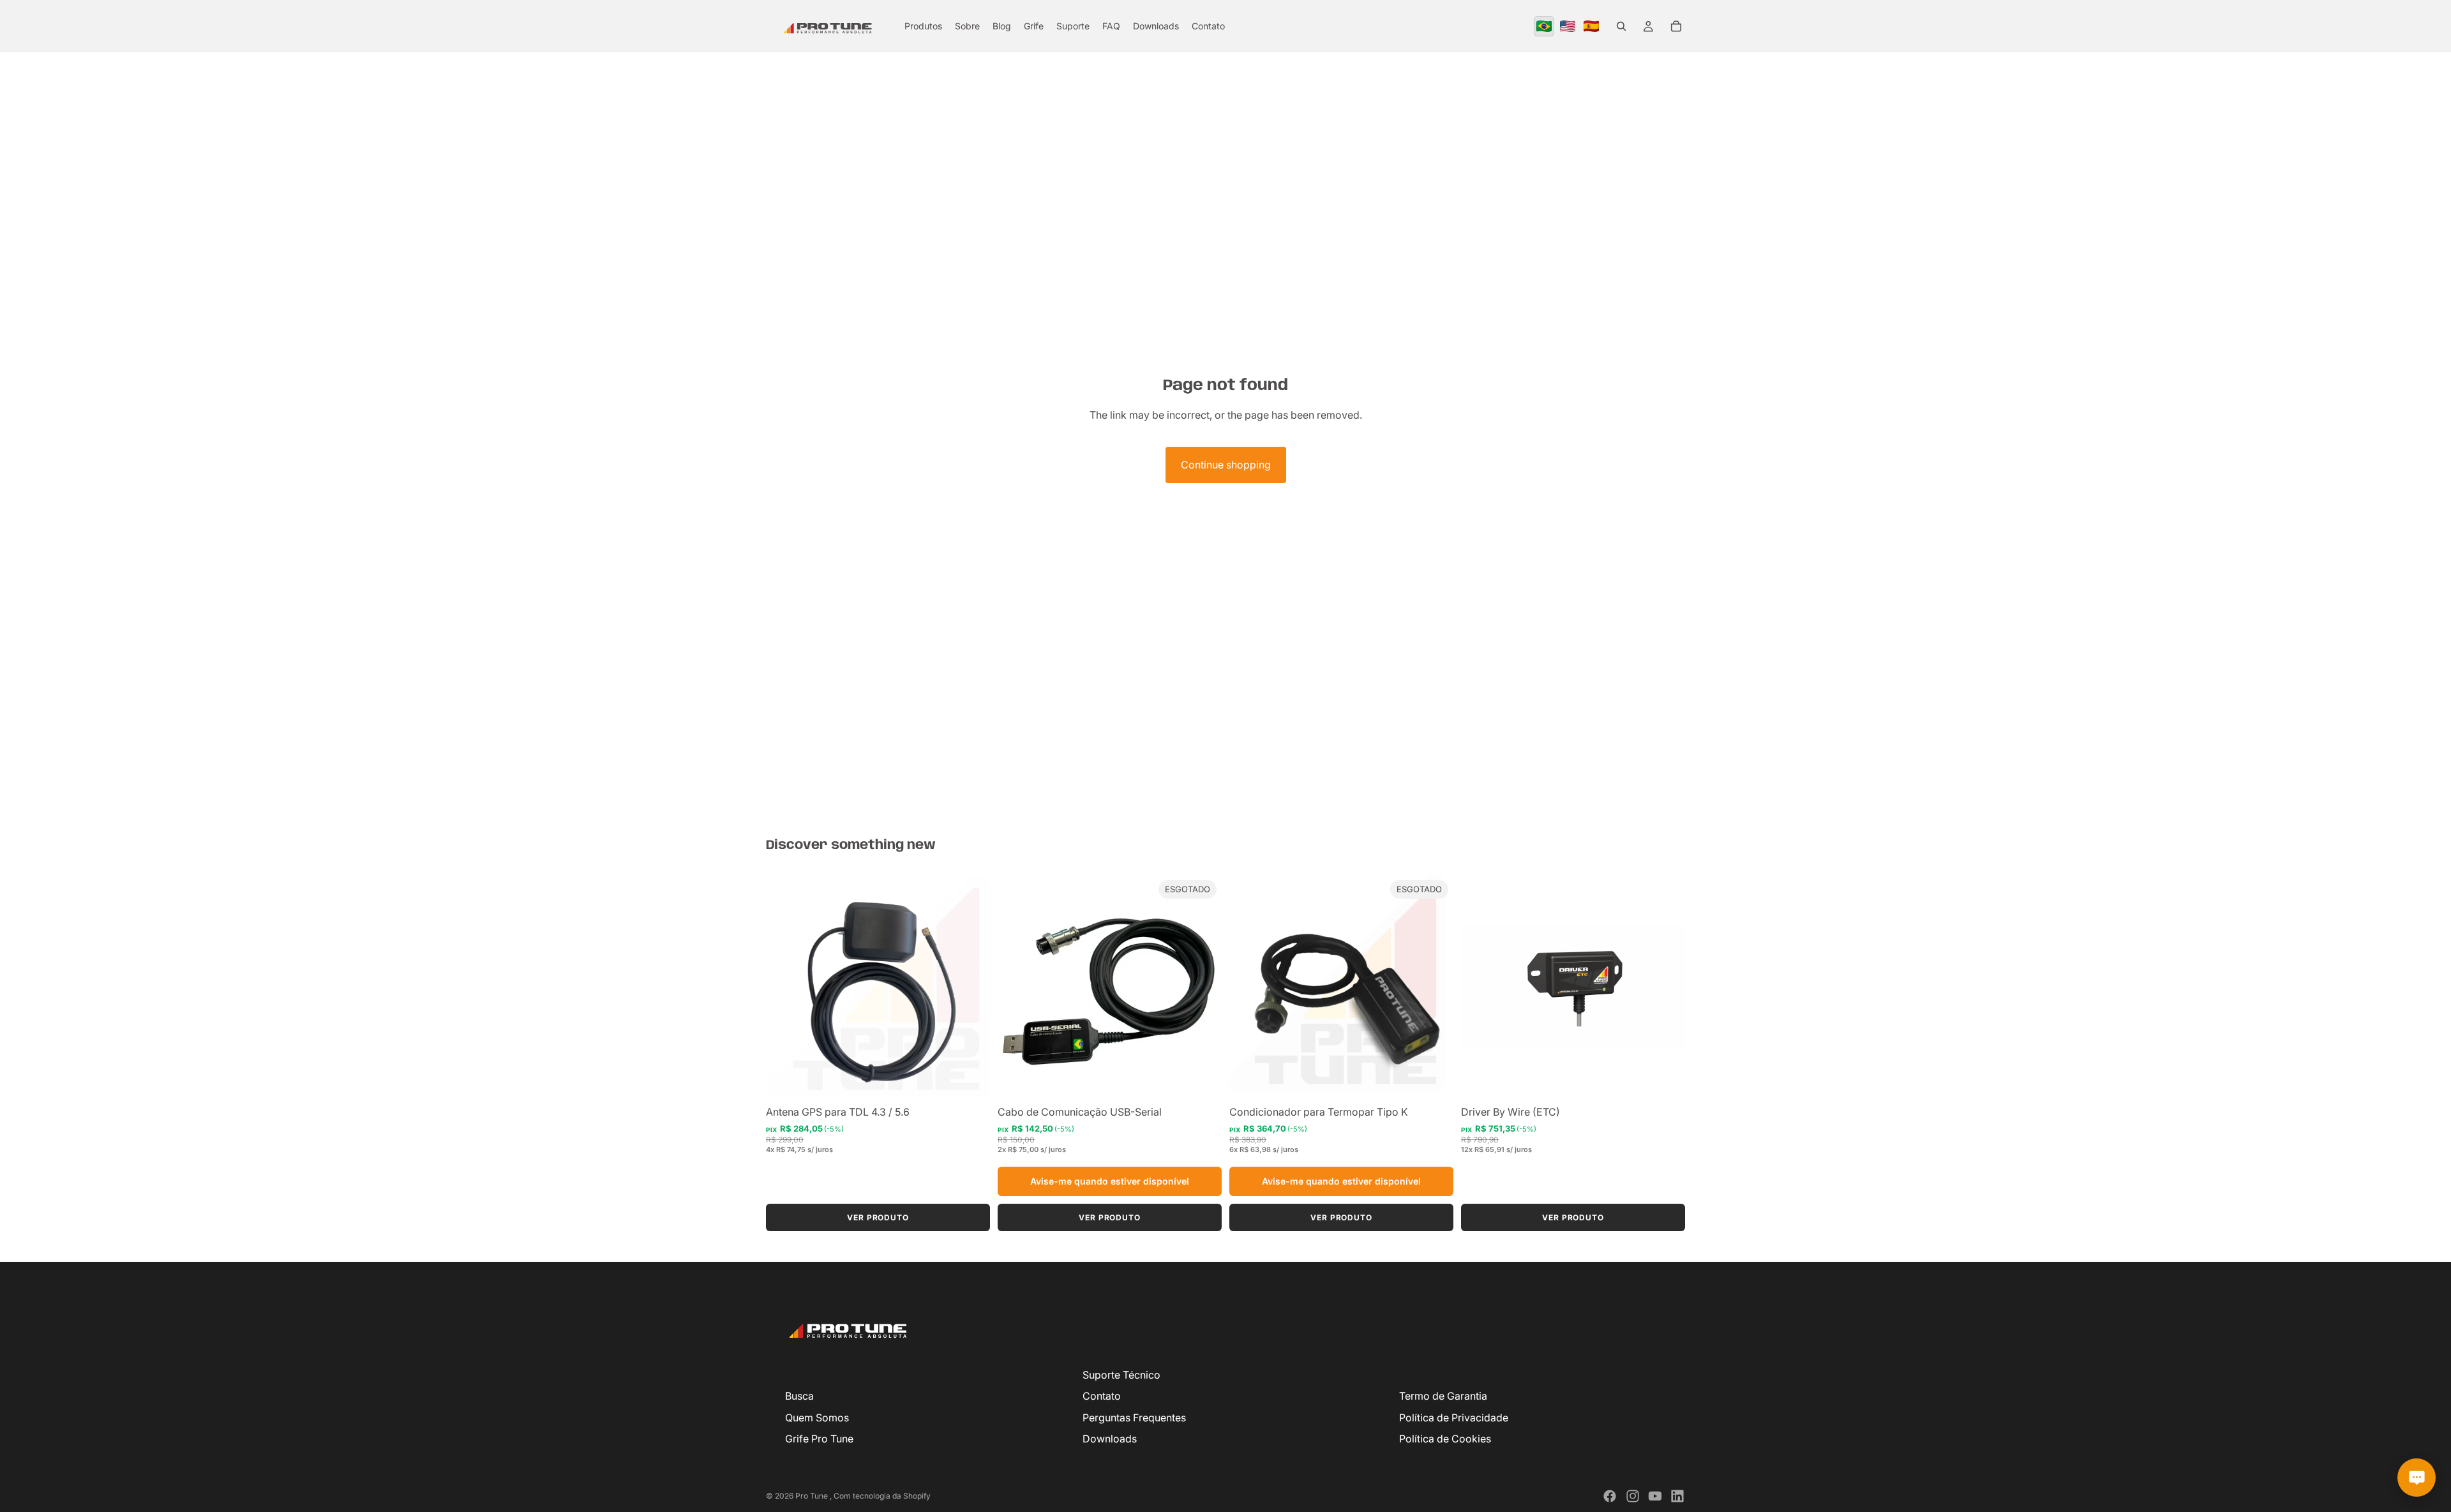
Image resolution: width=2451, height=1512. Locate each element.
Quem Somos (817, 1418)
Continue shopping (1226, 465)
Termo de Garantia (1443, 1396)
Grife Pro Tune (819, 1439)
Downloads (1110, 1439)
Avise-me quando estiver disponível (1110, 1181)
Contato (1102, 1396)
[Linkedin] (1677, 1496)
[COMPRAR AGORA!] (970, 1079)
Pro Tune (813, 1496)
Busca (799, 1396)
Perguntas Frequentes (1134, 1418)
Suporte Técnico (1121, 1375)
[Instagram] (1633, 1496)
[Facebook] (1610, 1496)
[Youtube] (1655, 1496)
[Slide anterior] (1017, 987)
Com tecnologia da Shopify (882, 1496)
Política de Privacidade (1454, 1418)
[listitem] (1544, 26)
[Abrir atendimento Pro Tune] (2417, 1478)
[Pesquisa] (1621, 26)
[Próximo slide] (1203, 987)
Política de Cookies (1445, 1439)
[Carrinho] (1676, 26)
